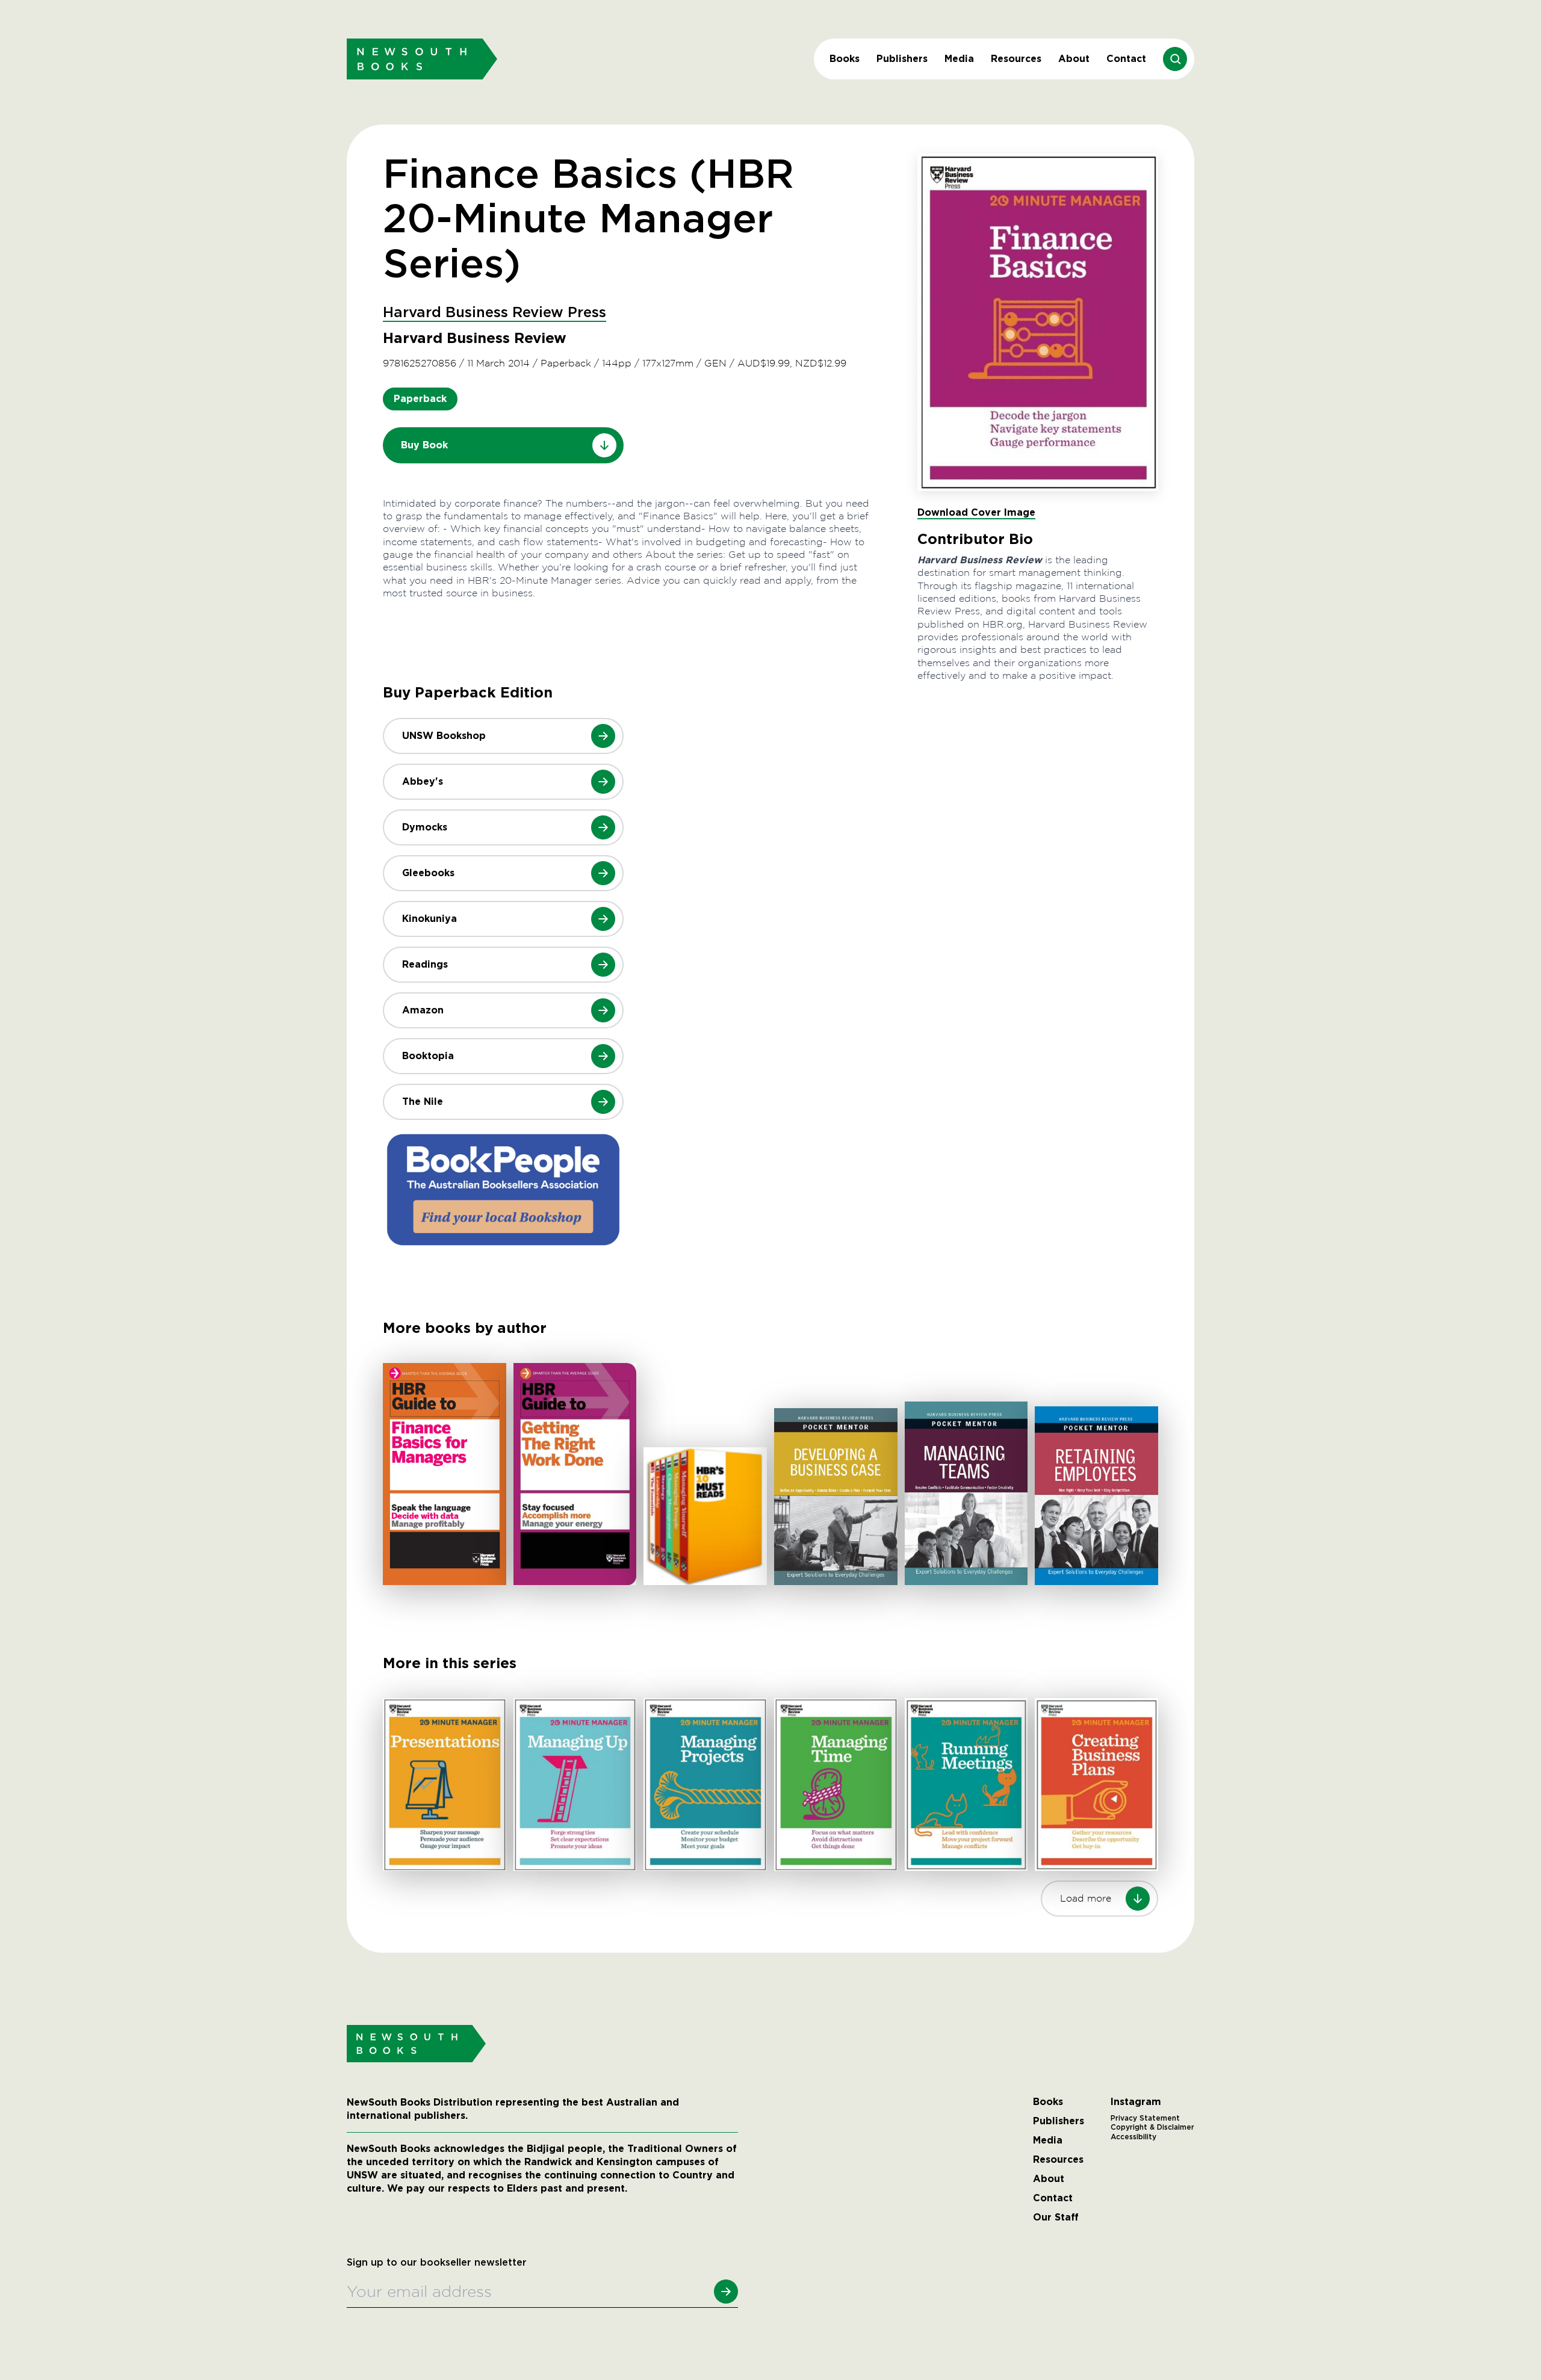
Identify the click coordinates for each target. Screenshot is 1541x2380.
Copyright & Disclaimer (1152, 2127)
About (1074, 59)
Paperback (420, 399)
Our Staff (1056, 2218)
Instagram (1136, 2102)
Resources (1016, 59)
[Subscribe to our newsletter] (726, 2292)
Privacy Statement (1145, 2118)
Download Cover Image (976, 512)
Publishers (902, 59)
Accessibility (1133, 2137)
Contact (1126, 59)
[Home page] (422, 59)
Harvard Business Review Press (495, 313)
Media (959, 59)
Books (845, 59)
